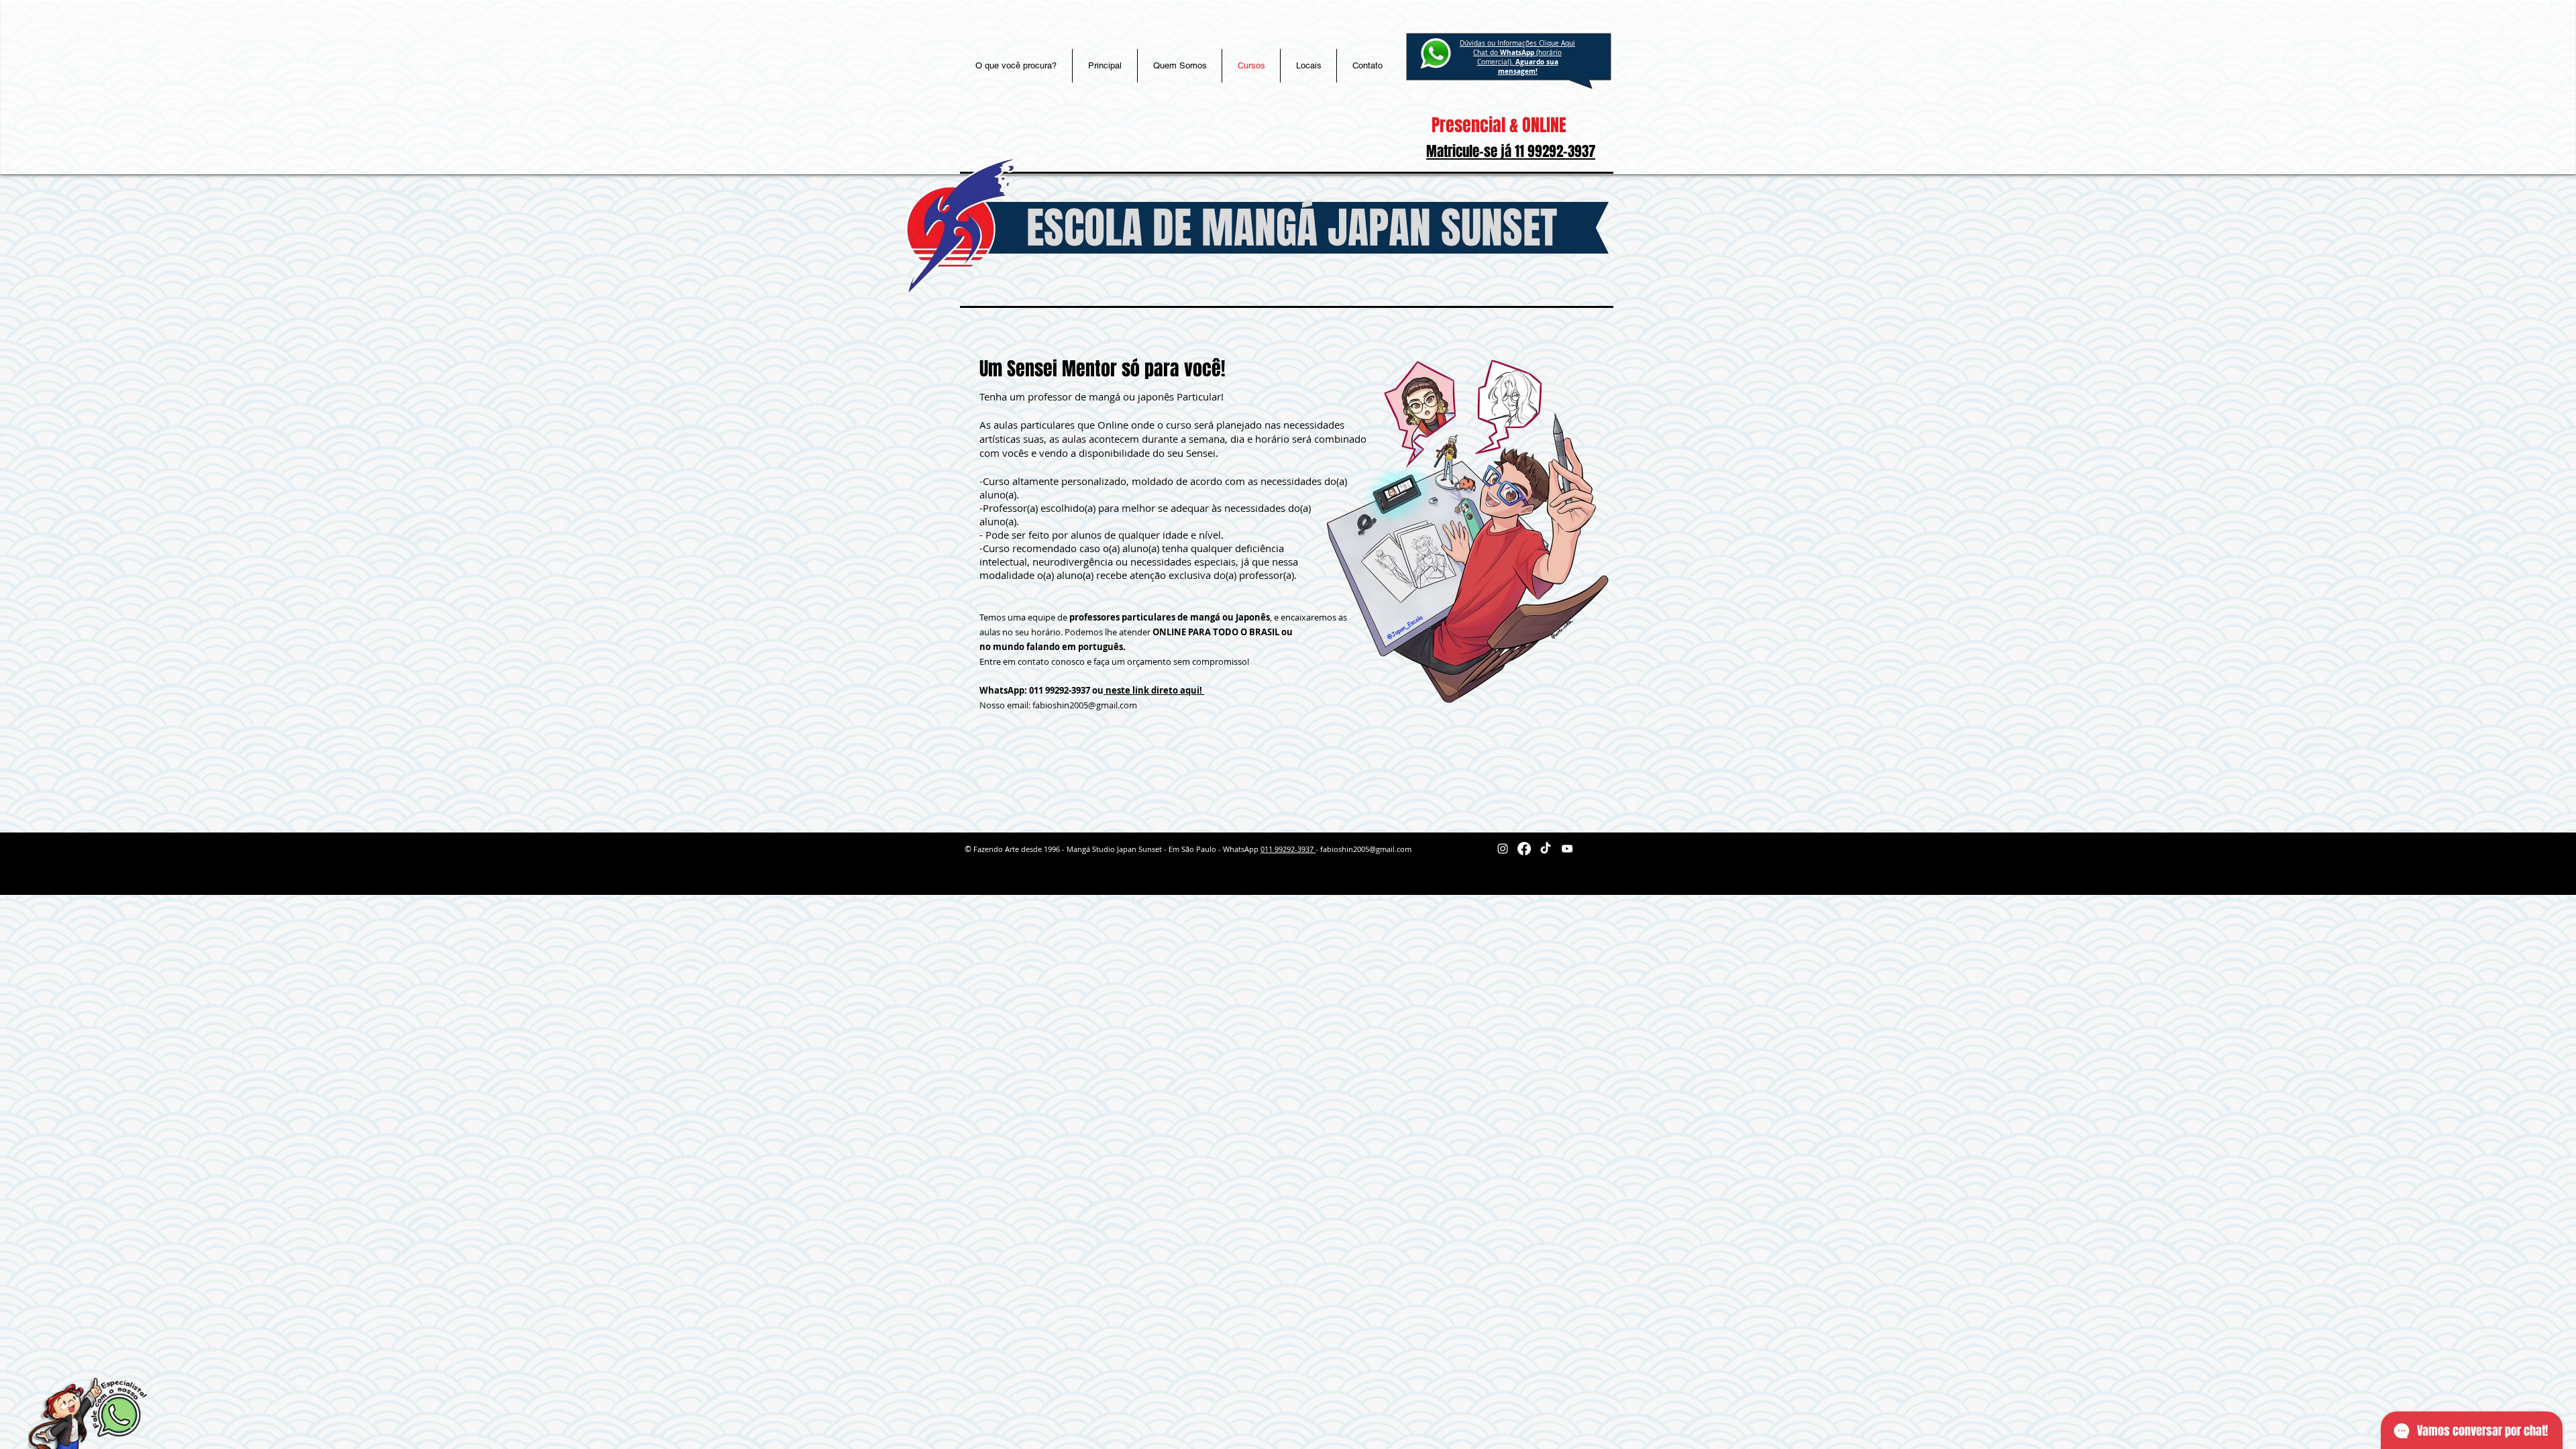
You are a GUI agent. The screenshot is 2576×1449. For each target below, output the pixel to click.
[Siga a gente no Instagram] (1503, 849)
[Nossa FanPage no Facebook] (1524, 849)
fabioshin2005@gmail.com (1085, 705)
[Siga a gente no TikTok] (1546, 849)
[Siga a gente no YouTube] (1567, 849)
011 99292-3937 (1288, 849)
